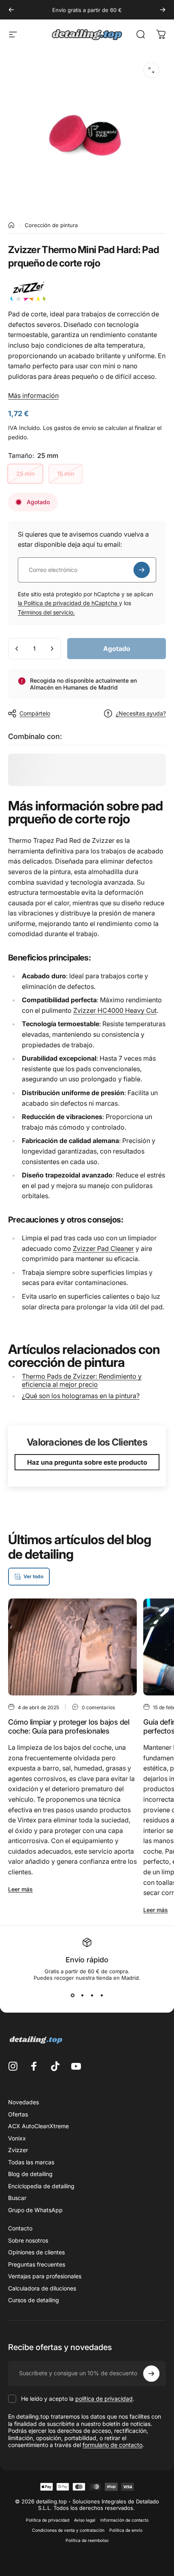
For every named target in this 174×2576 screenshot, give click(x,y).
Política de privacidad (48, 2520)
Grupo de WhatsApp (35, 2210)
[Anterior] (11, 10)
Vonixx (17, 2138)
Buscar (17, 2198)
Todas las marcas (31, 2162)
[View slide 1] (72, 1996)
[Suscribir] (142, 570)
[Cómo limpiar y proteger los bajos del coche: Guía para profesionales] (72, 1647)
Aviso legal (85, 2520)
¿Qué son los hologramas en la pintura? (81, 1396)
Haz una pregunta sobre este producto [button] (87, 1462)
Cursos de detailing (34, 2300)
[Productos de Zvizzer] (87, 292)
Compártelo (35, 713)
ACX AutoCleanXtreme (38, 2126)
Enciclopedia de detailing (41, 2186)
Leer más (20, 1889)
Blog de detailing (30, 2174)
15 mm (66, 474)
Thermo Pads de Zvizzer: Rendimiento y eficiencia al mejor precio (82, 1380)
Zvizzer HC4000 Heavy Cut (115, 1010)
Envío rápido (87, 1960)
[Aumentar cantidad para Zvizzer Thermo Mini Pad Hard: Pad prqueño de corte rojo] (52, 649)
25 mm (25, 474)
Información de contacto (124, 2520)
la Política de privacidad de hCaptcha (68, 603)
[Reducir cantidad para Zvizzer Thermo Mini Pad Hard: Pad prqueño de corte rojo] (17, 649)
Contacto (20, 2228)
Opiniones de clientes (36, 2252)
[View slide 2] (82, 1996)
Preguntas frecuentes (37, 2264)
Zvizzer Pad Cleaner (103, 1248)
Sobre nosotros (28, 2240)
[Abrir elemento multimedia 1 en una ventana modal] (151, 70)
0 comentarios (98, 1707)
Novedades (23, 2102)
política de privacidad (104, 2399)
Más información (33, 395)
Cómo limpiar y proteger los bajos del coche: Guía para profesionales (69, 1727)
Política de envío (126, 2530)
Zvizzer (18, 2150)
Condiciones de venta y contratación (68, 2530)
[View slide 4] (102, 1996)
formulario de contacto (112, 2445)
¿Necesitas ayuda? (141, 713)
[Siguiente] (163, 10)
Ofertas (18, 2114)
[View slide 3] (92, 1996)
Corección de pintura (51, 225)
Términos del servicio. (46, 612)
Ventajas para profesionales (45, 2276)
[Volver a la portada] (11, 225)
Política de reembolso (87, 2541)
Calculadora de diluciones (42, 2288)
